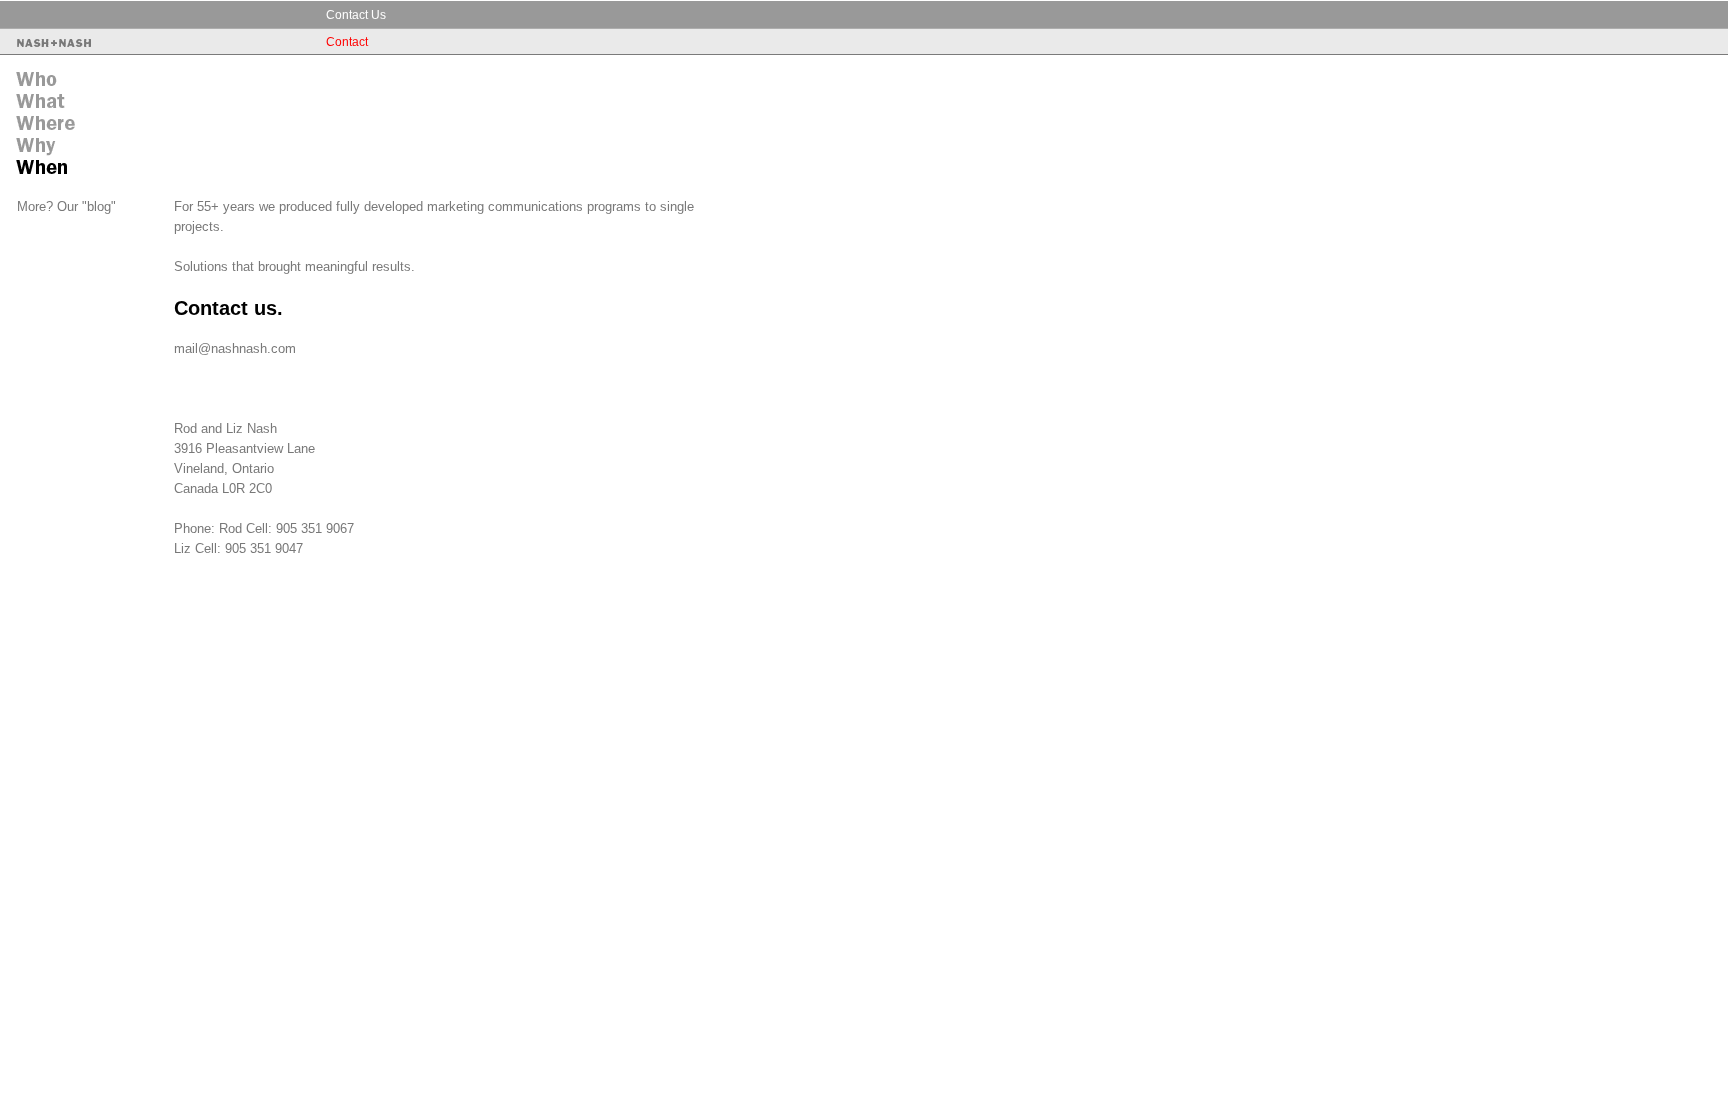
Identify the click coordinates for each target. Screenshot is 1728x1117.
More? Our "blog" (66, 206)
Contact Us (356, 15)
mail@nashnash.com (235, 348)
